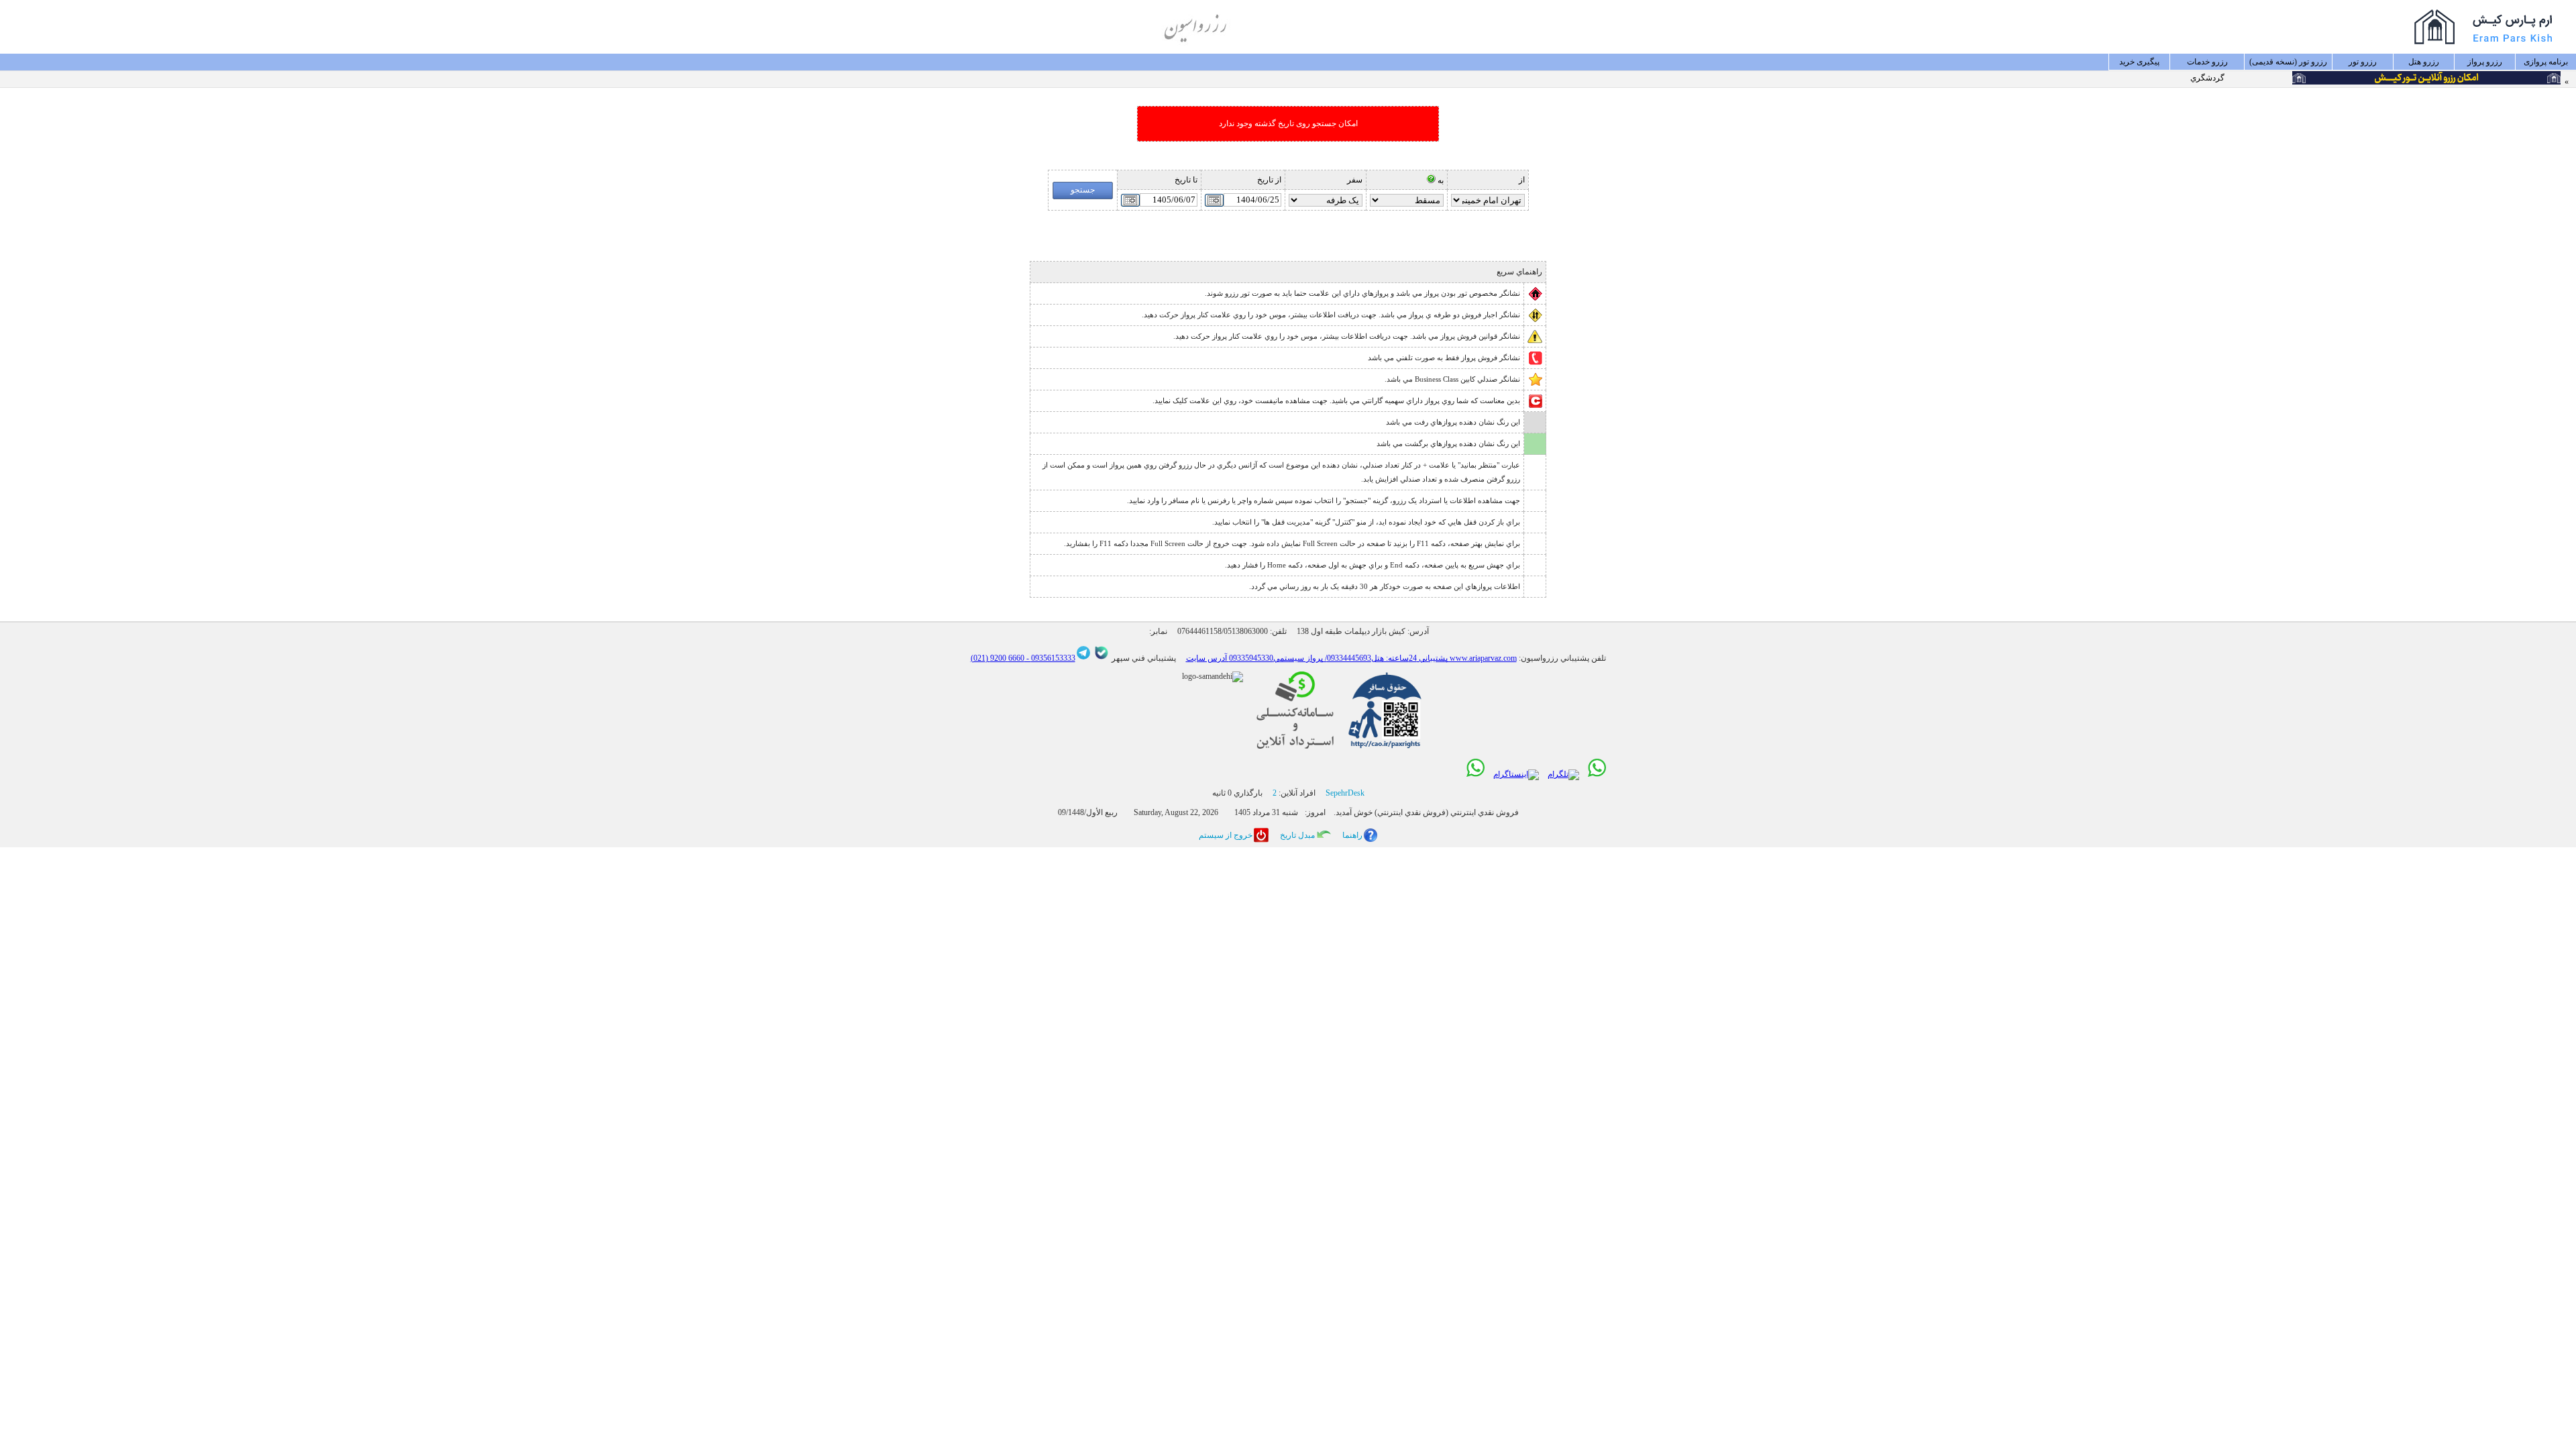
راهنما (1352, 835)
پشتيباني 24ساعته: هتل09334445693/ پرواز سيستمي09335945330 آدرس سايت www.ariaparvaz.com (1351, 658)
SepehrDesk (1345, 793)
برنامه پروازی (2546, 62)
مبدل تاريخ (1297, 835)
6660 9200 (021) (998, 658)
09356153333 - (1050, 658)
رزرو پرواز (2485, 62)
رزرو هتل (2424, 62)
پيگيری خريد (2139, 62)
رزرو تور (2363, 62)
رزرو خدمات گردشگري (2207, 64)
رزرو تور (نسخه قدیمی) (2288, 62)
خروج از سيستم (1226, 835)
